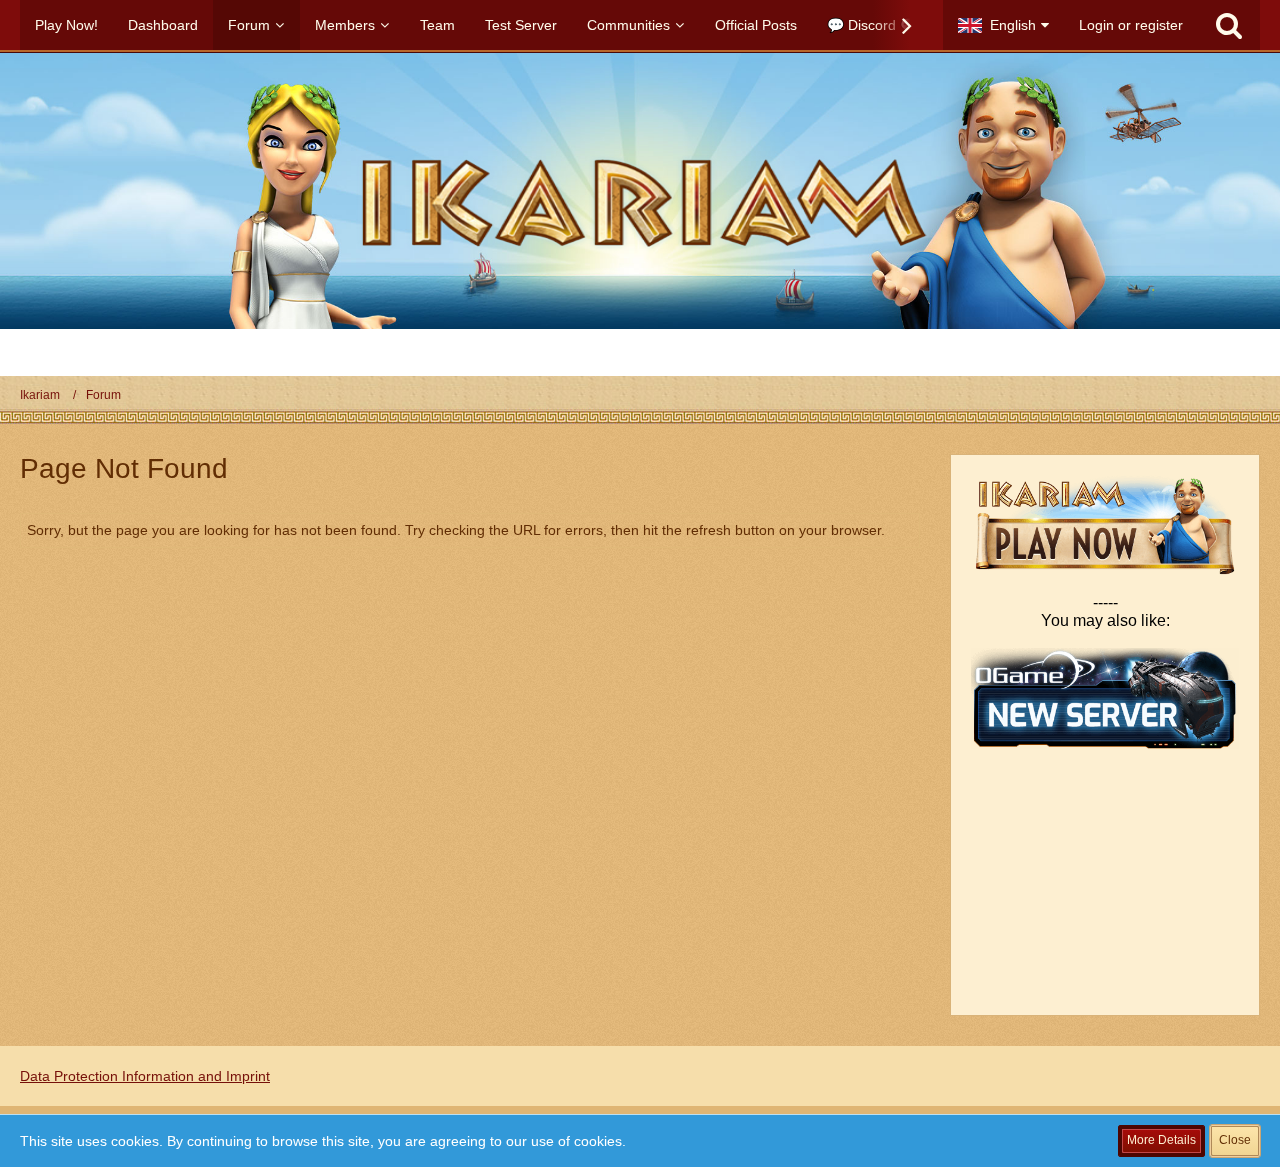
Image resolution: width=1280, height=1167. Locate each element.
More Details (1161, 1140)
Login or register (1131, 25)
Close (1235, 1140)
